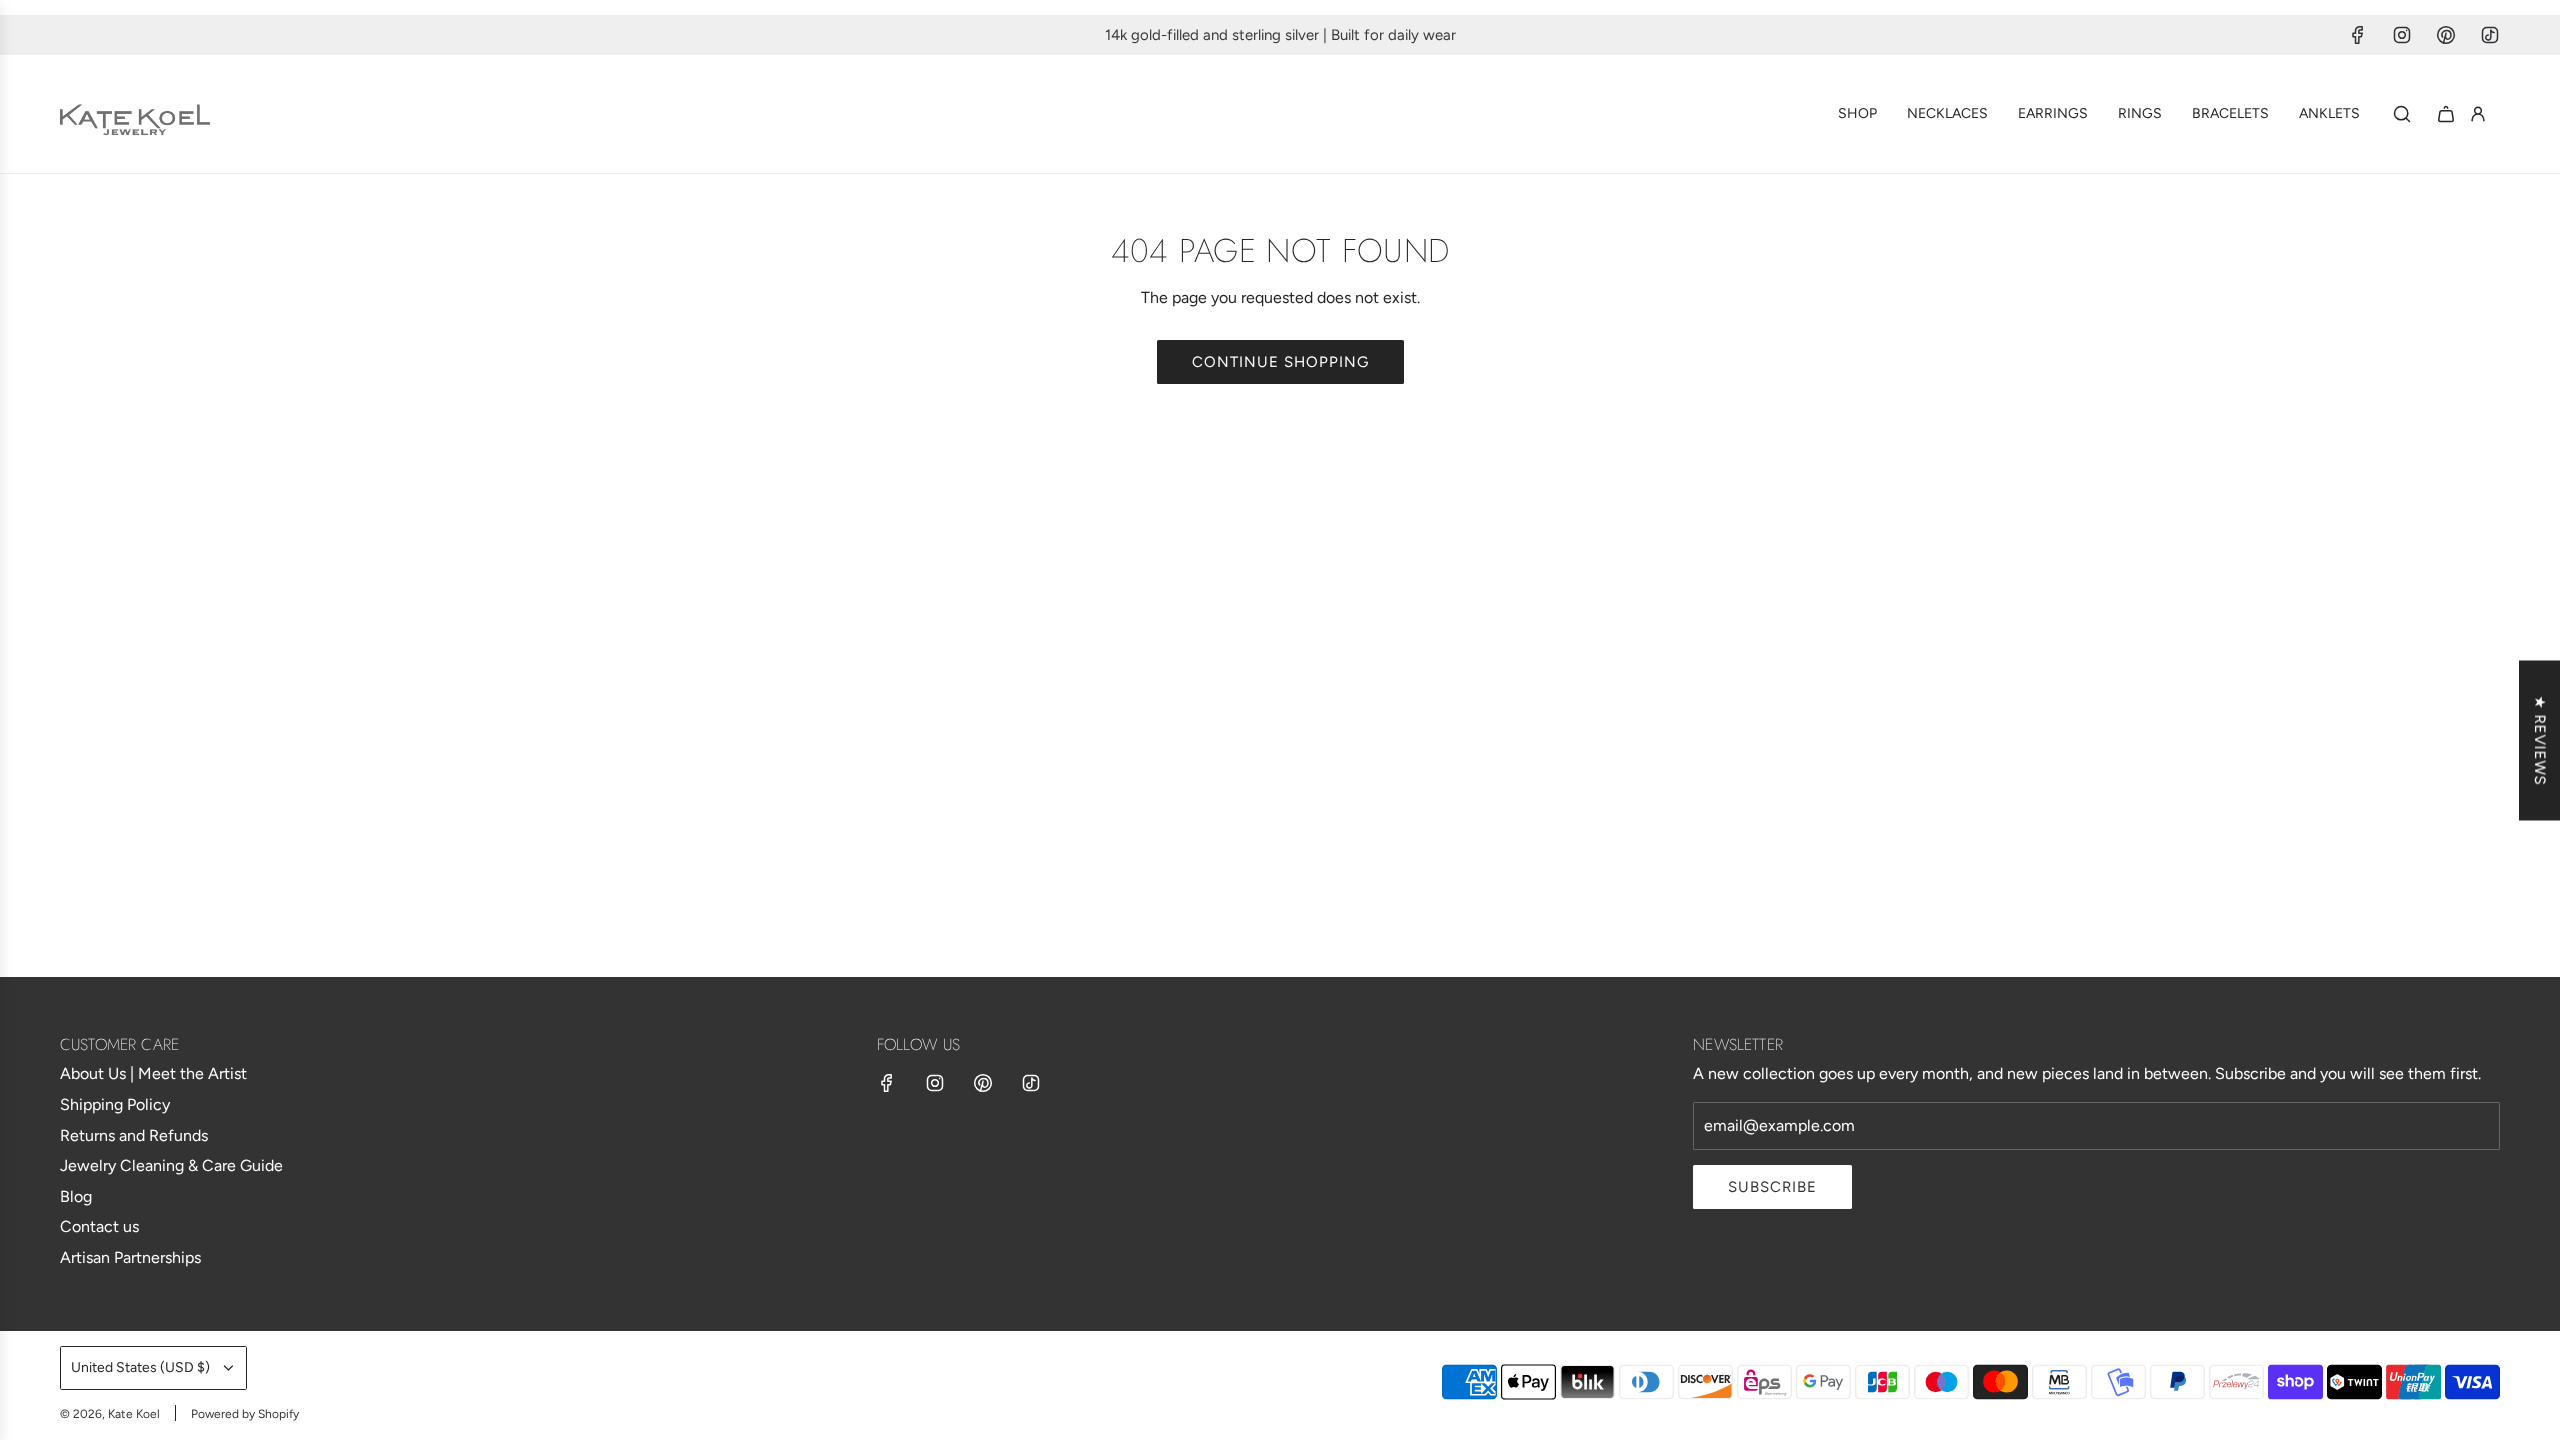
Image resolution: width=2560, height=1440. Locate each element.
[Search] (2402, 114)
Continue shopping (1280, 362)
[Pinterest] (2446, 35)
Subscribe (1772, 1187)
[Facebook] (2358, 35)
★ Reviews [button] (2540, 741)
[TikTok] (2490, 35)
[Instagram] (2402, 35)
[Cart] (2446, 114)
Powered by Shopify (245, 1414)
